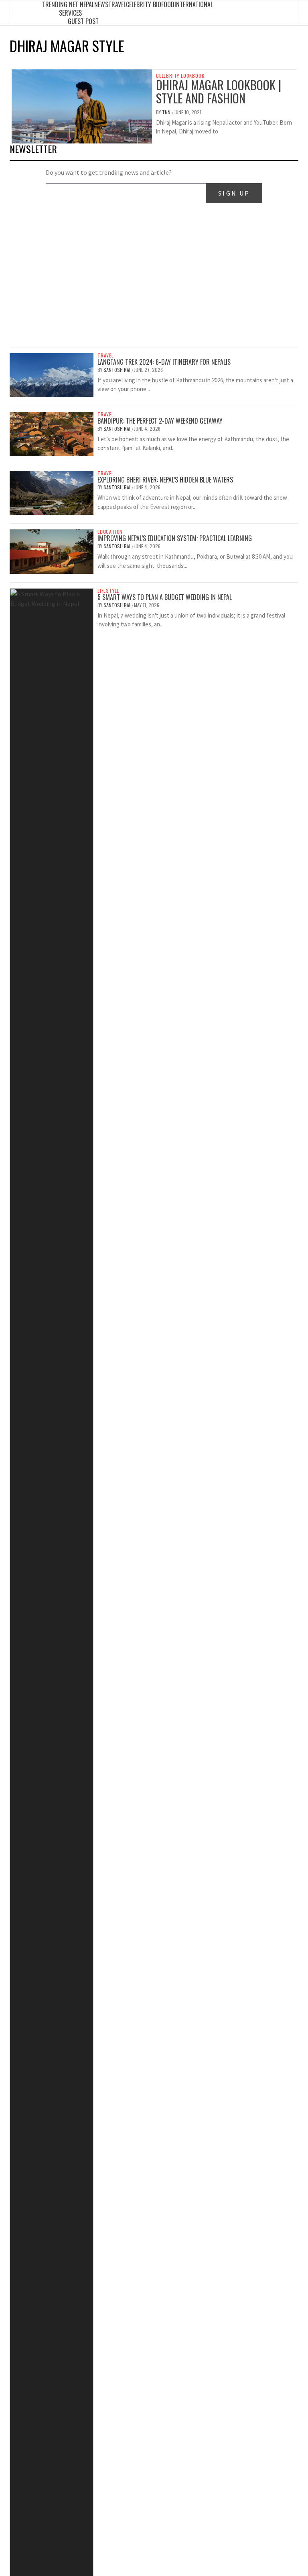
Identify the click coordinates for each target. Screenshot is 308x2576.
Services (70, 13)
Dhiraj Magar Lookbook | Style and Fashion (219, 91)
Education (110, 532)
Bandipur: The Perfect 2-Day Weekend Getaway (160, 421)
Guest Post (83, 21)
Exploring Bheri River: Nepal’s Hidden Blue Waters (165, 480)
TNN (167, 112)
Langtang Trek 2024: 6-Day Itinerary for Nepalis (164, 362)
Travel (106, 355)
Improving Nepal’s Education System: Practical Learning (175, 538)
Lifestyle (108, 591)
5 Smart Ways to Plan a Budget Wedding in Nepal (165, 597)
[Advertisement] (154, 281)
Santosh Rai (118, 370)
